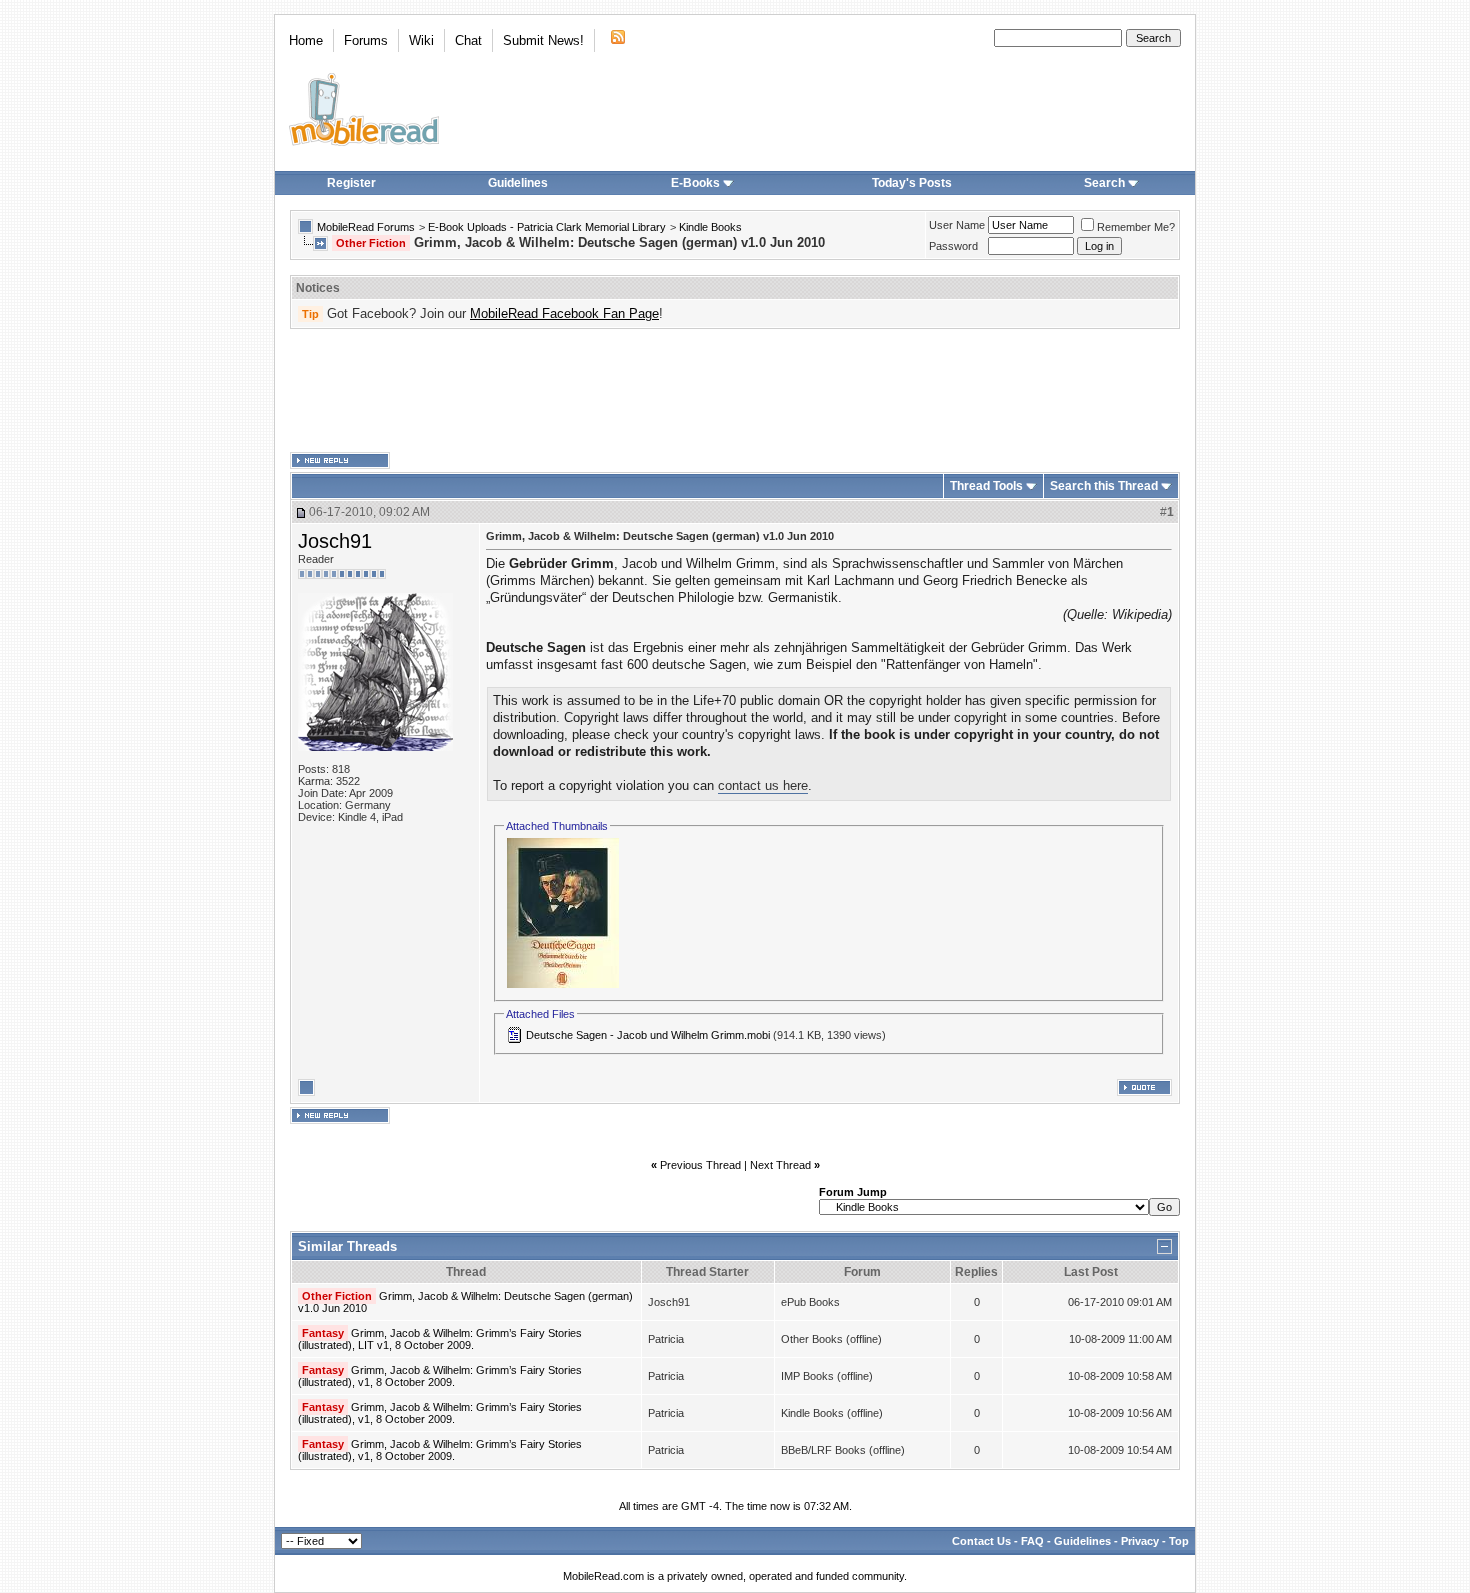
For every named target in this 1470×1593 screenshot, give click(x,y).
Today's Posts (912, 183)
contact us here (763, 785)
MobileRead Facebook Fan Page (564, 313)
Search (1104, 183)
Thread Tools (986, 486)
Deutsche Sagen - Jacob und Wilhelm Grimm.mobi (648, 1035)
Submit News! (543, 40)
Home (306, 40)
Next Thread (780, 1165)
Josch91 (335, 541)
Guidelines (518, 183)
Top (1179, 1541)
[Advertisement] (735, 391)
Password (953, 246)
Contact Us (981, 1541)
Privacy (1140, 1541)
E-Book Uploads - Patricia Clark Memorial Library (547, 227)
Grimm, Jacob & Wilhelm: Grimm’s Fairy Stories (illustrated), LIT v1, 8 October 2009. (440, 1339)
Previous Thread (700, 1165)
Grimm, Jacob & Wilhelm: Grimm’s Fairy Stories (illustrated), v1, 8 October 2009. (440, 1376)
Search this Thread (1104, 486)
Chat (468, 40)
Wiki (421, 40)
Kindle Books (710, 227)
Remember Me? (1136, 227)
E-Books (695, 183)
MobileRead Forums (366, 227)
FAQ (1032, 1541)
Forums (366, 40)
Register (351, 183)
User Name (957, 225)
